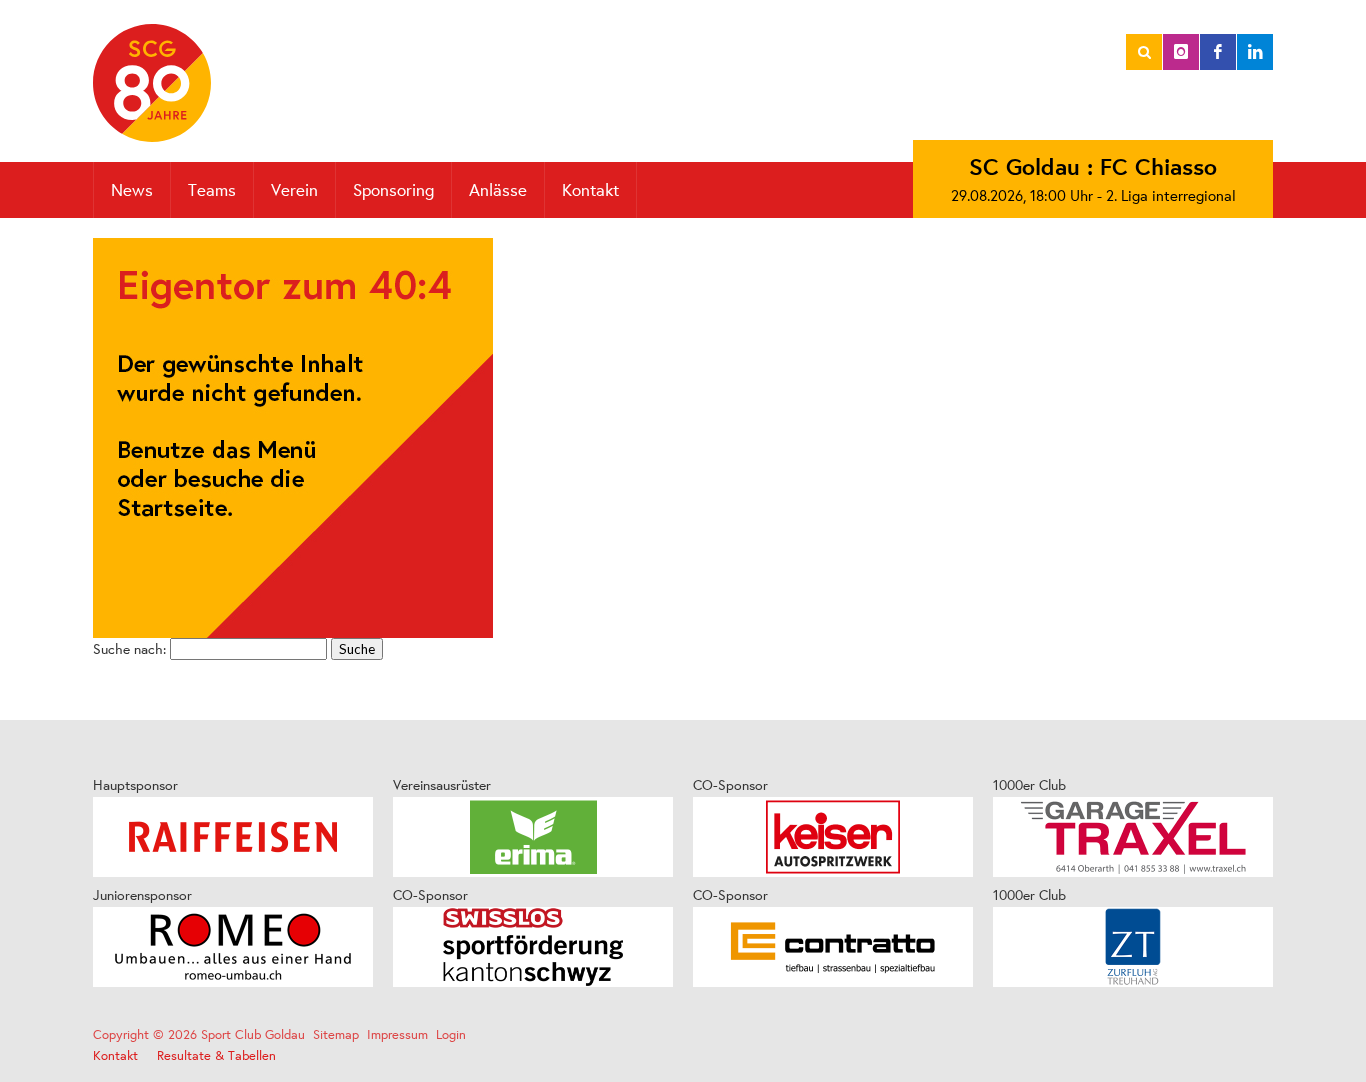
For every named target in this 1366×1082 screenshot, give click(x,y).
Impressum (397, 1034)
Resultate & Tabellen (216, 1055)
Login (451, 1034)
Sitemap (336, 1034)
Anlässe (498, 189)
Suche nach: (129, 649)
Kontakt (590, 189)
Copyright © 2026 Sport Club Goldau (199, 1034)
